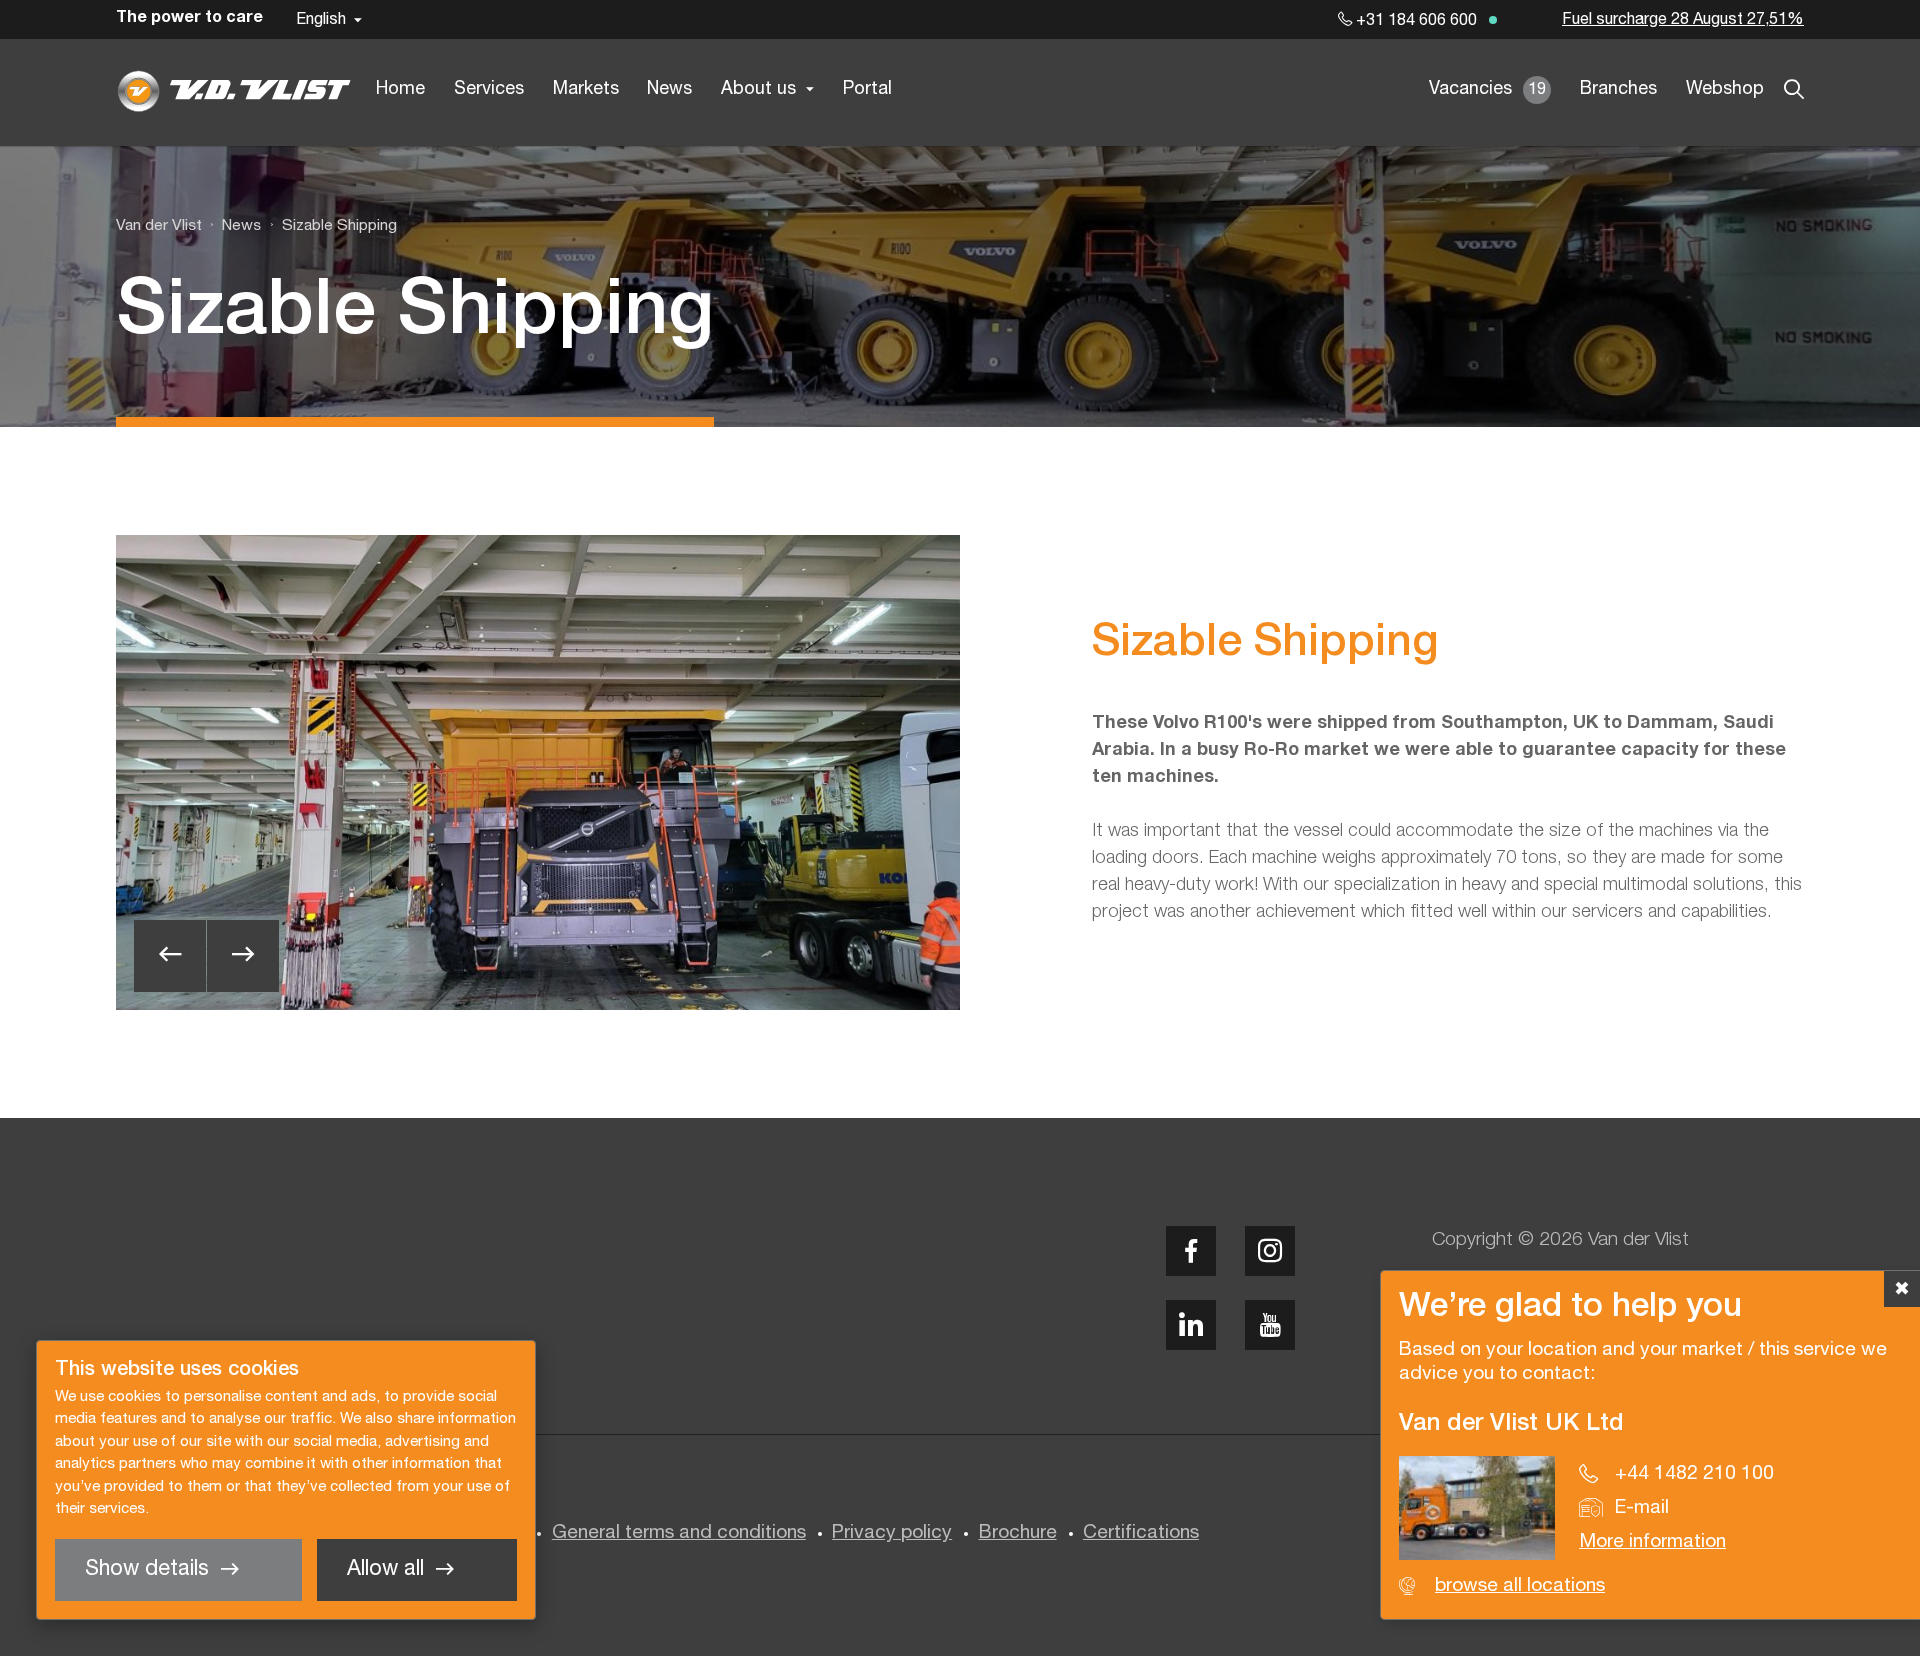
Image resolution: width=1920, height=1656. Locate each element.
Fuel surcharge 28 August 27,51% (1683, 20)
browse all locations (1520, 1586)
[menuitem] (231, 226)
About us (758, 89)
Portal (867, 89)
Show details (147, 1569)
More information (1652, 1542)
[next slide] (243, 956)
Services (489, 89)
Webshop (1725, 89)
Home (400, 89)
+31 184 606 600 (1414, 21)
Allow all (385, 1569)
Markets (586, 89)
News (669, 89)
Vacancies (1487, 89)
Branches (1618, 89)
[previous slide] (170, 956)
